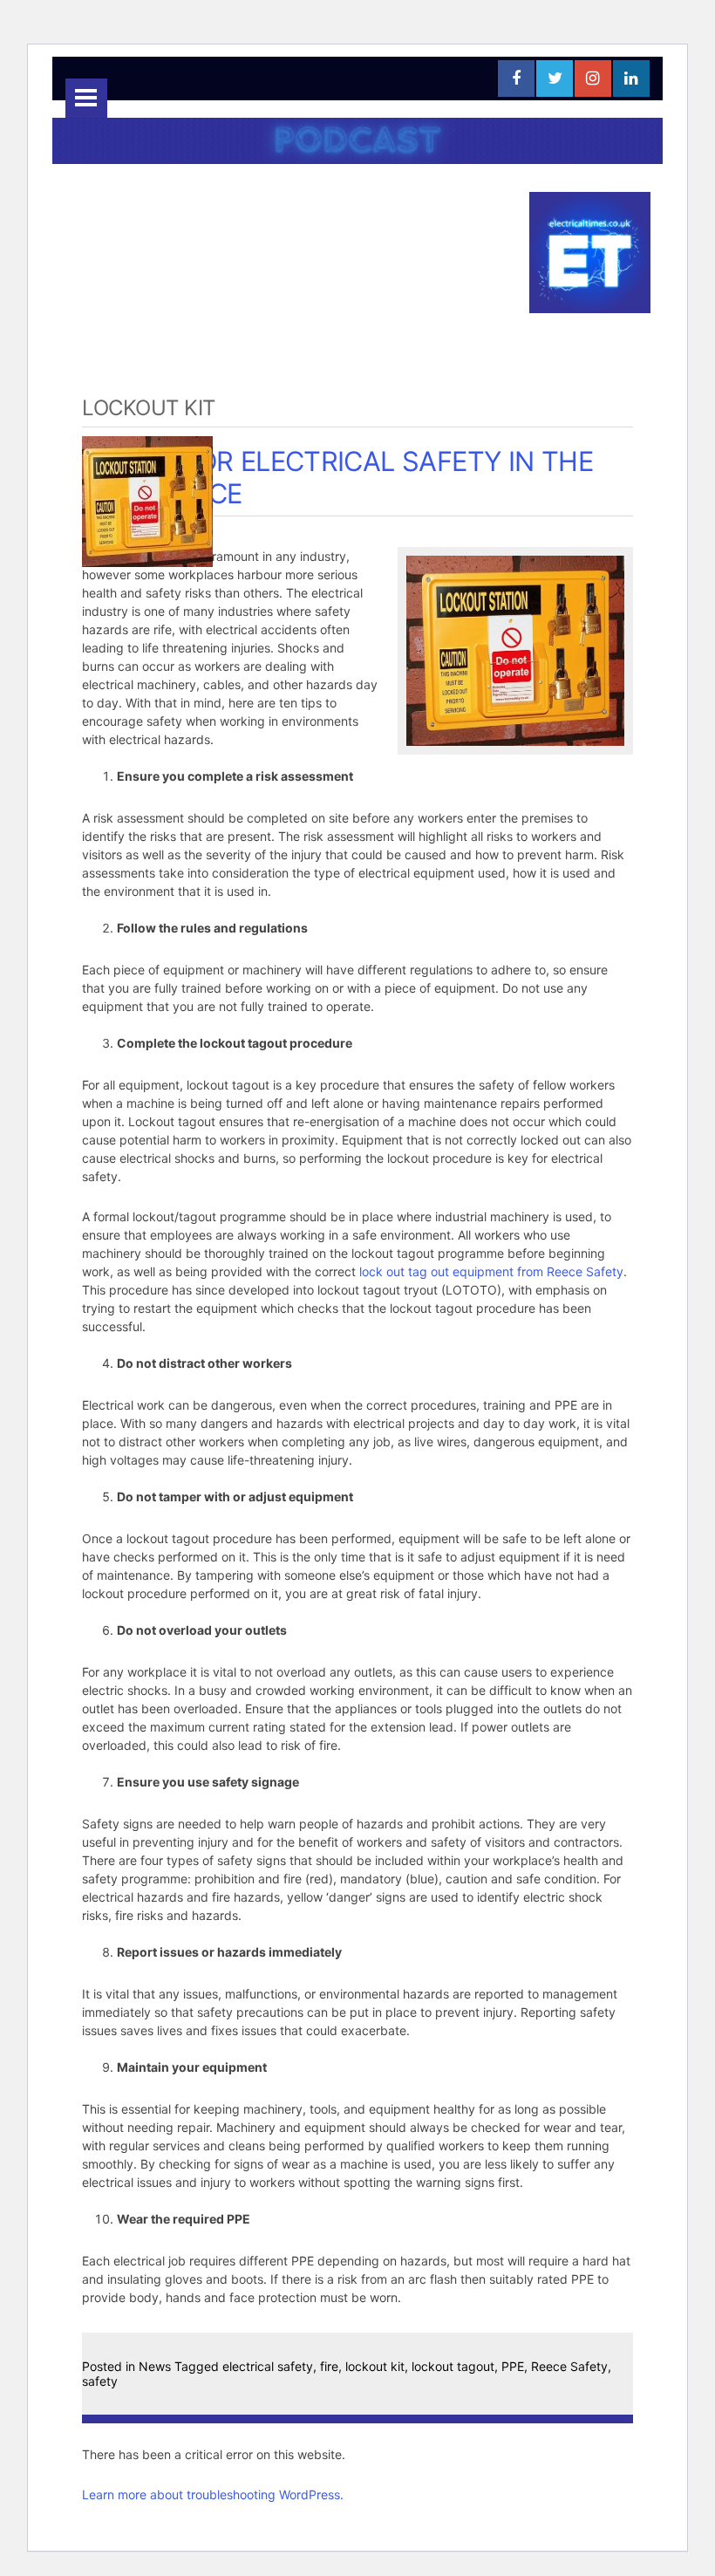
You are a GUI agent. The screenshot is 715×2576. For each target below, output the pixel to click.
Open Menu (86, 98)
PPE (513, 2366)
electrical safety (268, 2366)
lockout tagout (453, 2366)
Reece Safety (569, 2366)
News (155, 2366)
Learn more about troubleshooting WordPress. (213, 2494)
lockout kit (375, 2366)
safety (100, 2381)
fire (329, 2366)
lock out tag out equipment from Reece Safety (491, 1271)
